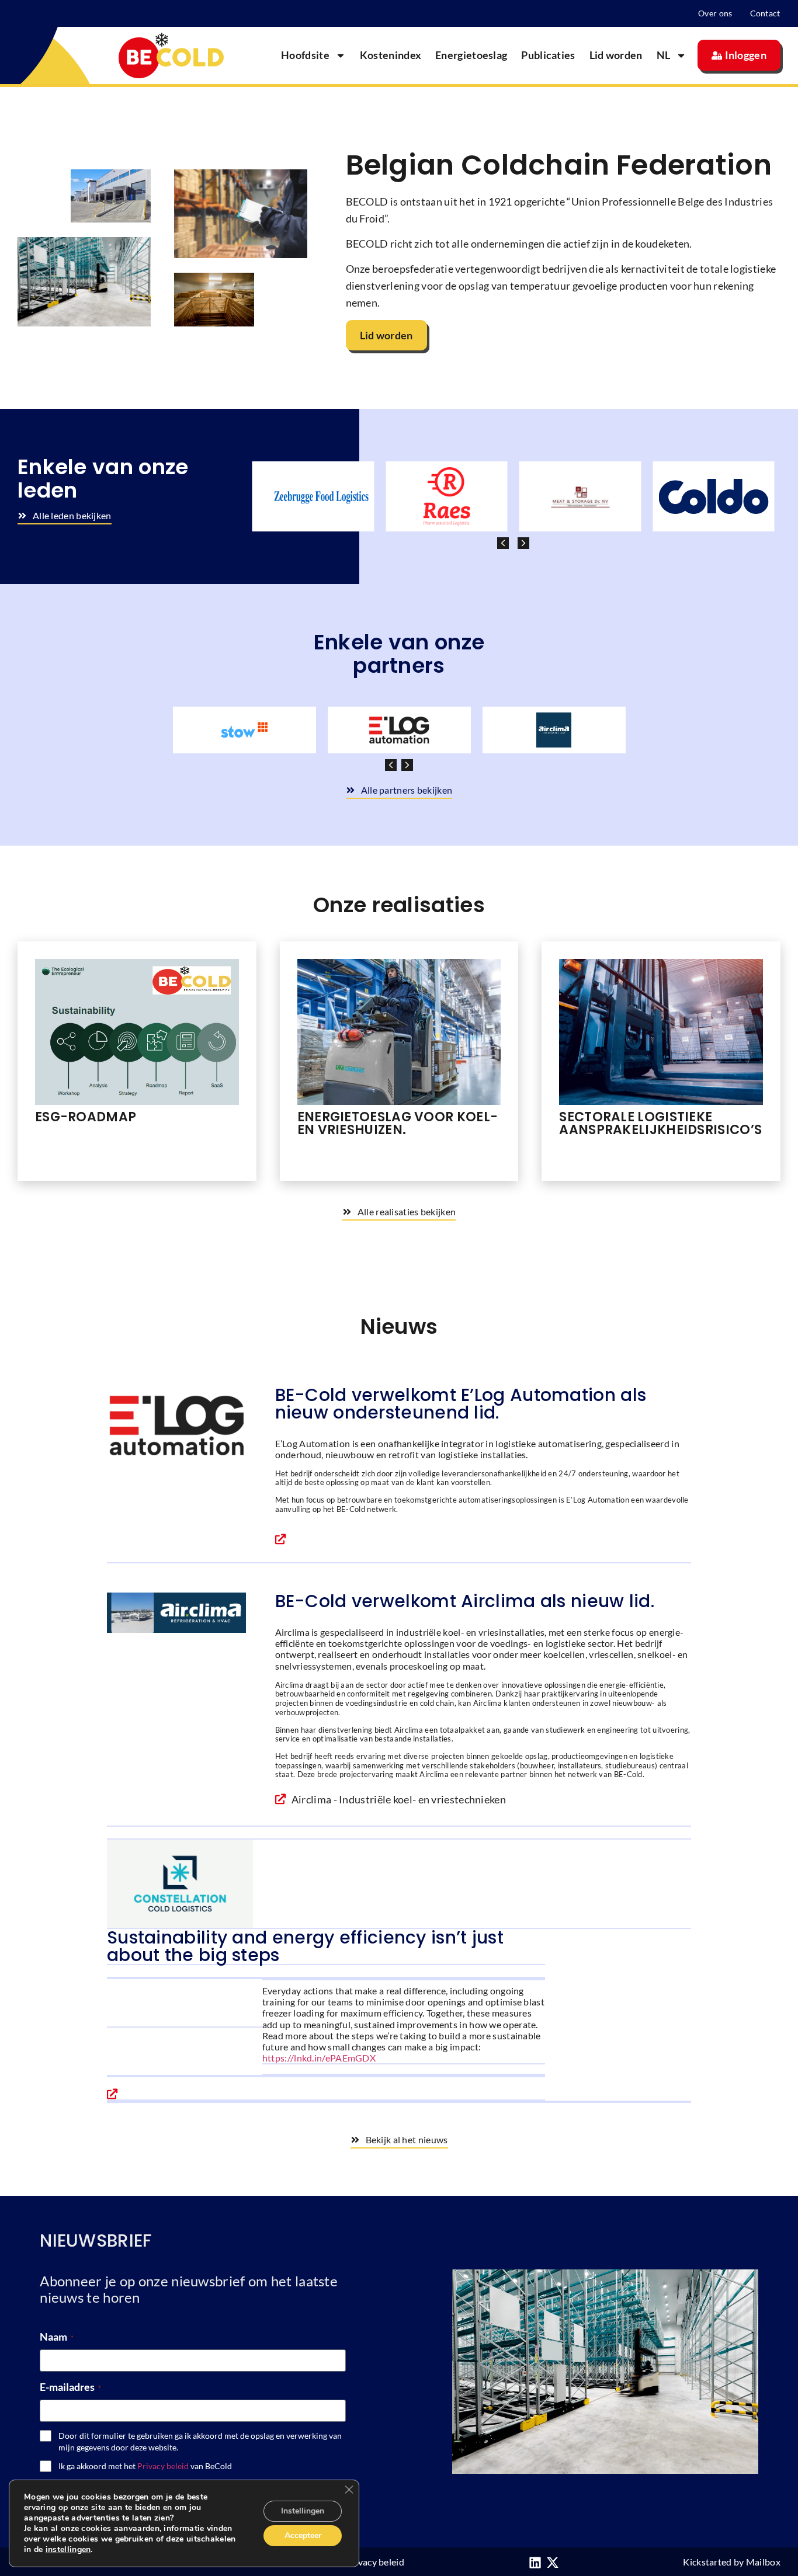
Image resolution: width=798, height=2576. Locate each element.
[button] (523, 543)
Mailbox (763, 2562)
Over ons (715, 13)
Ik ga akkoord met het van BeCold (145, 2466)
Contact (765, 13)
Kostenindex (391, 55)
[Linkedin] (535, 2563)
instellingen (68, 2550)
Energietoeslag (471, 55)
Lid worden (616, 55)
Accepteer (303, 2535)
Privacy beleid (163, 2466)
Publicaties (548, 55)
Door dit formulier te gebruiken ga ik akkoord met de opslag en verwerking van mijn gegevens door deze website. (200, 2441)
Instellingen (303, 2511)
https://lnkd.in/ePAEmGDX (319, 2058)
